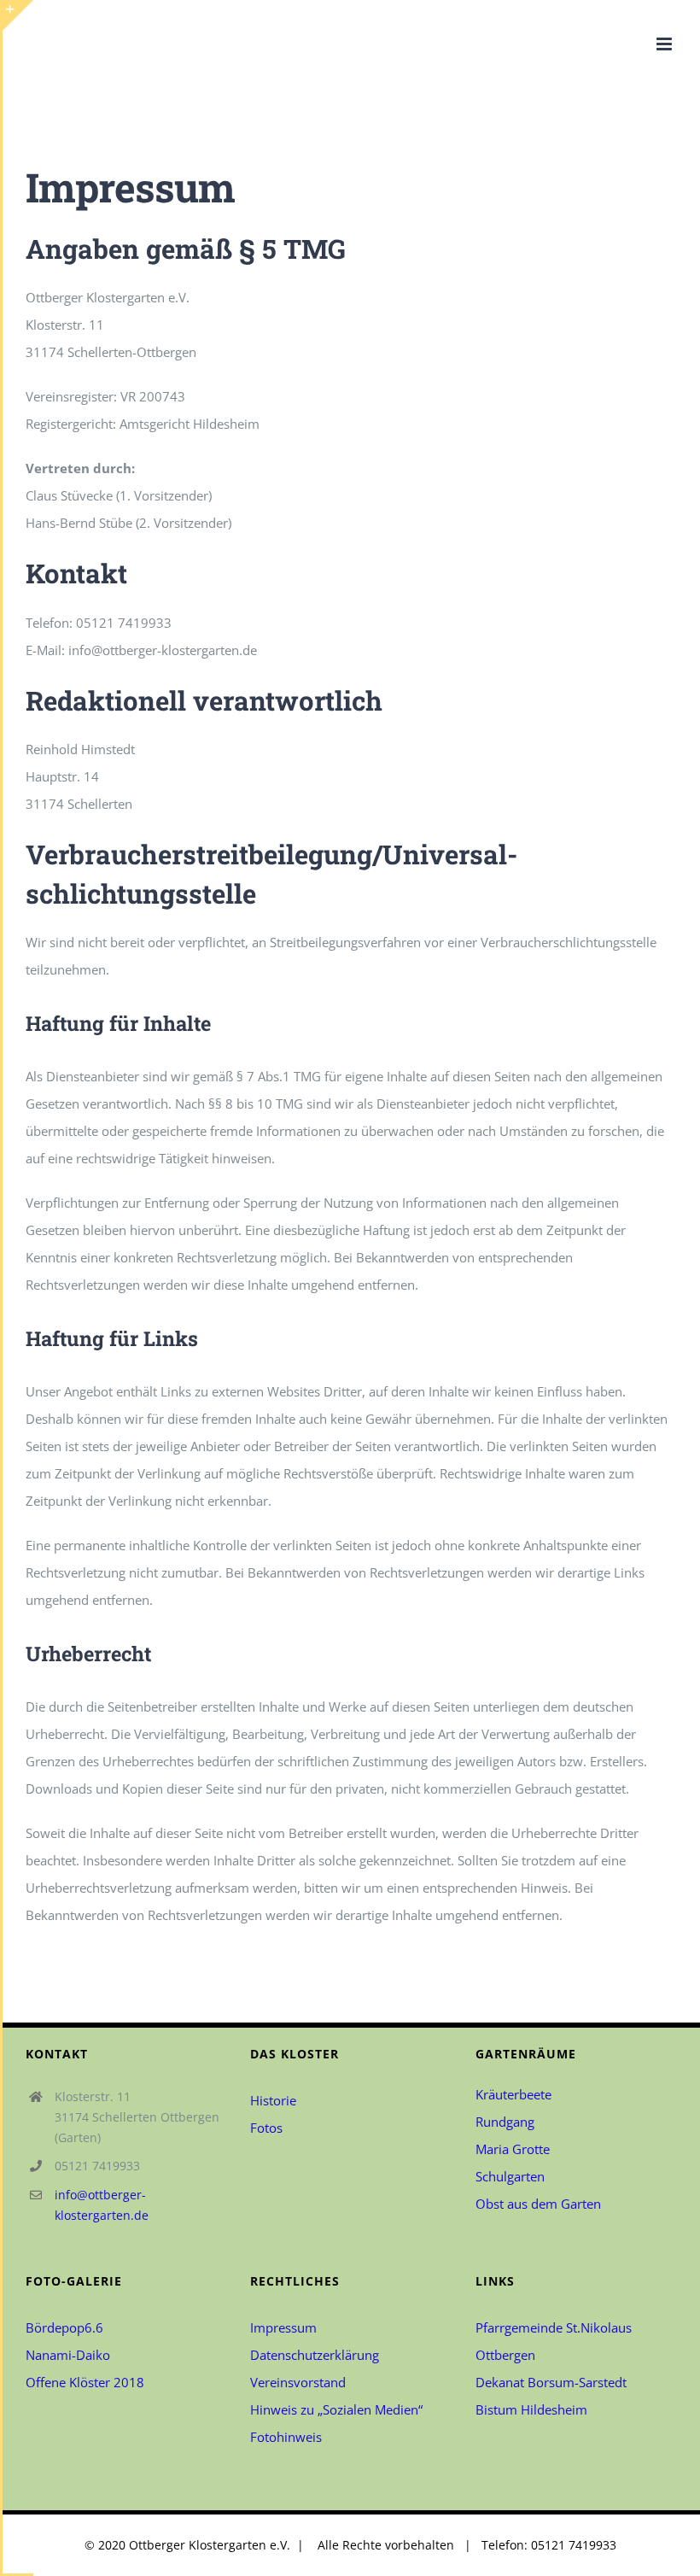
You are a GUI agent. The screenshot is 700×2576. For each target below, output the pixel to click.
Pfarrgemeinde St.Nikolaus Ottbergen (554, 2341)
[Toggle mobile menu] (665, 44)
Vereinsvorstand (298, 2382)
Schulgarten (510, 2176)
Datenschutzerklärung (315, 2355)
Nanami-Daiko (68, 2355)
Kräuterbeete (513, 2094)
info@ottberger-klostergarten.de (102, 2205)
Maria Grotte (513, 2149)
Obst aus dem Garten (538, 2204)
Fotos (266, 2128)
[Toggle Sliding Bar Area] (18, 15)
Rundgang (505, 2122)
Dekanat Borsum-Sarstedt (551, 2382)
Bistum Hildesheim (531, 2409)
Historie (273, 2100)
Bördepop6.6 (64, 2327)
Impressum (283, 2327)
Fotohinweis (288, 2437)
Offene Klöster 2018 (85, 2382)
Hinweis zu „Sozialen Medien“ (336, 2409)
